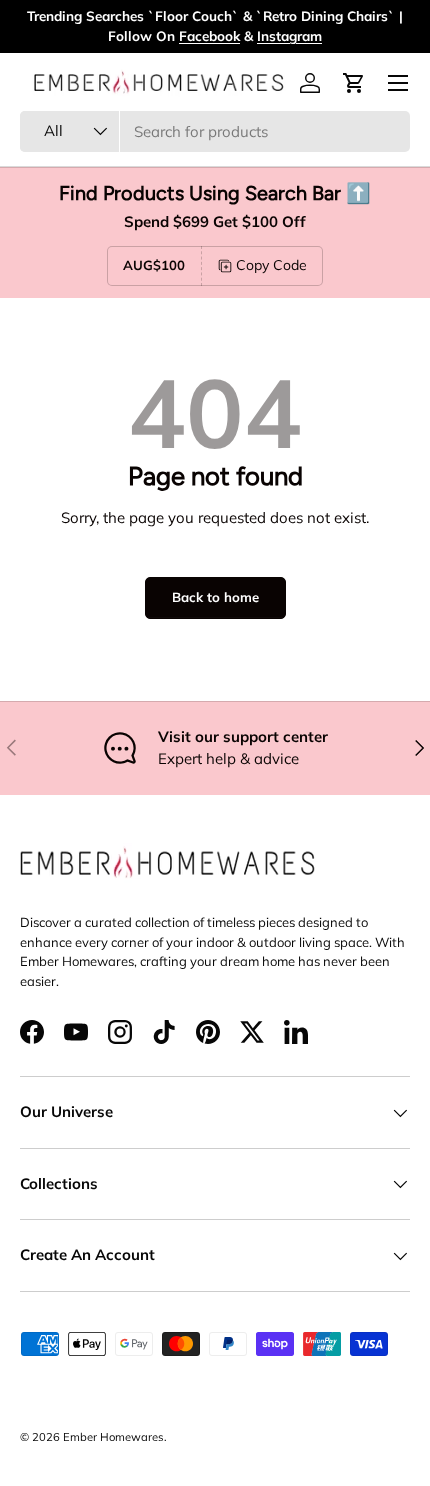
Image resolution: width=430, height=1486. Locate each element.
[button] (354, 83)
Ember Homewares (113, 1437)
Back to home (215, 597)
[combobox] (215, 131)
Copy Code (271, 265)
